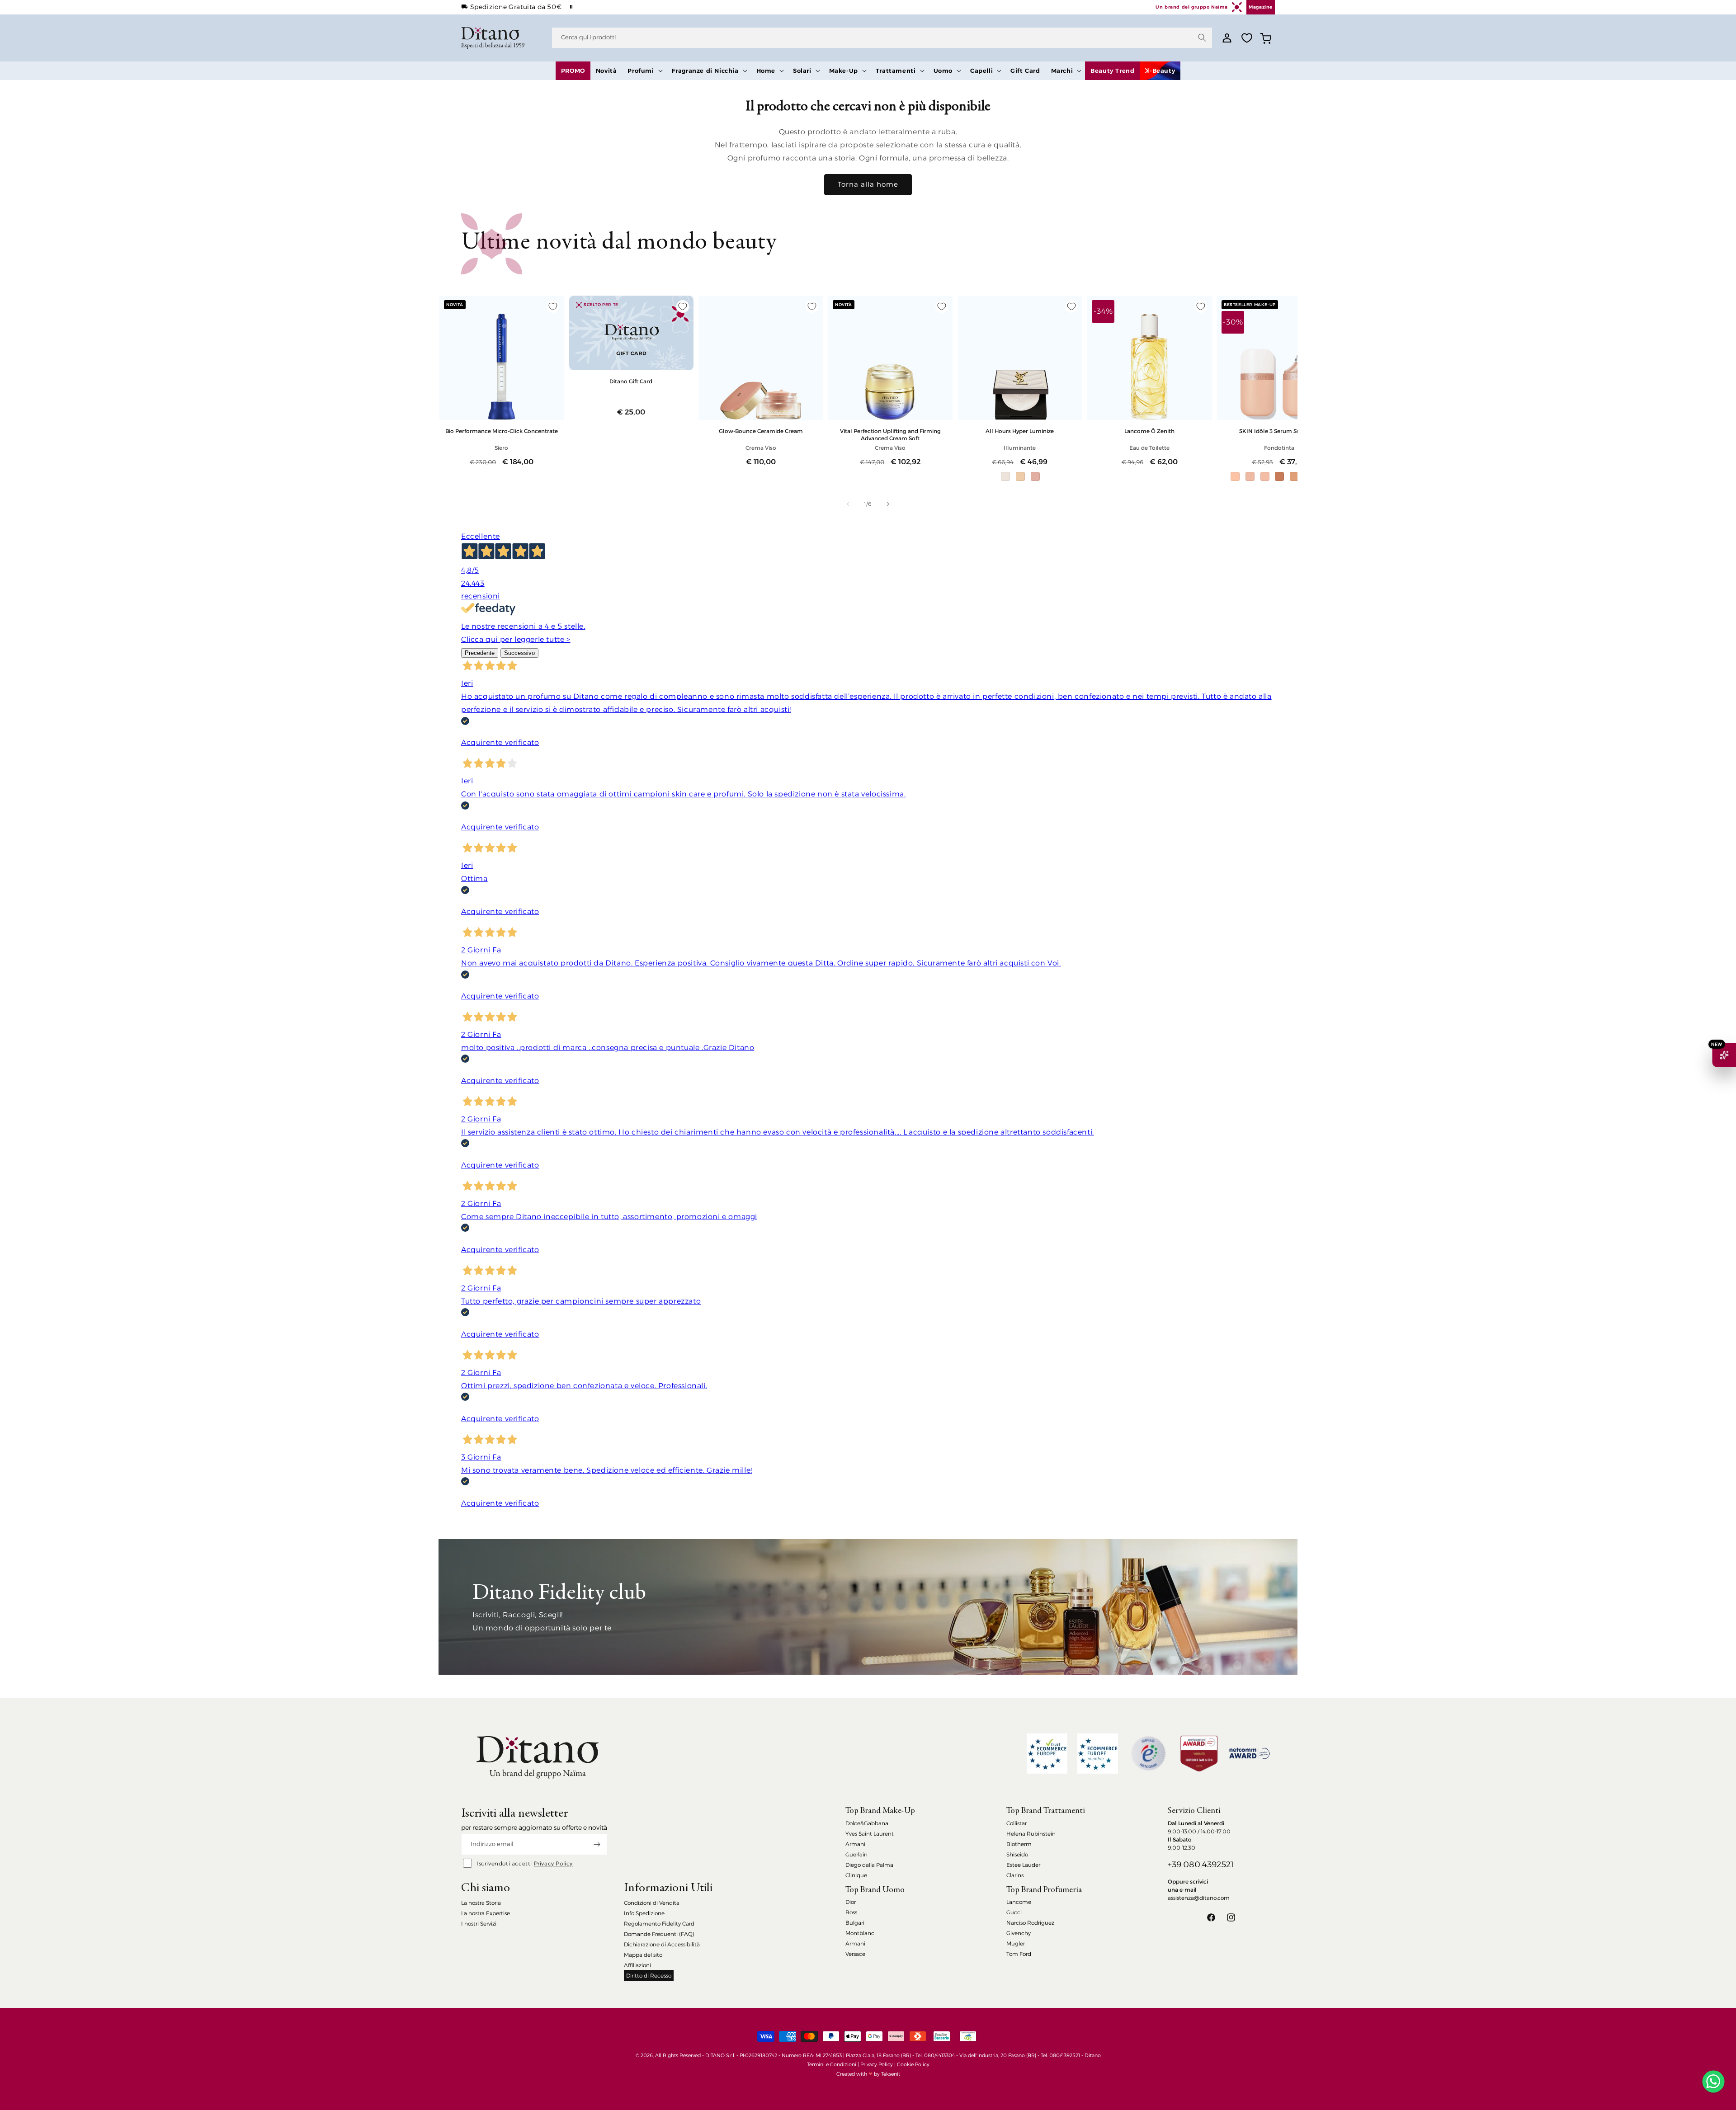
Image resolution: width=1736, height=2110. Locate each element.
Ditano (1093, 2055)
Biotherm (1019, 1844)
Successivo (519, 653)
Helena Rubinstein (1031, 1834)
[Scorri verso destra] (888, 504)
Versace (855, 1954)
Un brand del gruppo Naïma (1191, 7)
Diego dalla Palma (869, 1865)
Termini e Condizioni (832, 2064)
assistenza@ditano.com (1199, 1898)
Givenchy (1019, 1933)
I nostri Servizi (479, 1924)
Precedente (480, 653)
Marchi (1062, 71)
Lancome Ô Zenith (1149, 431)
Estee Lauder (1023, 1865)
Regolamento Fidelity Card (659, 1924)
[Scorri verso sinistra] (848, 504)
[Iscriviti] (597, 1844)
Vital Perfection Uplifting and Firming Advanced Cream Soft (890, 434)
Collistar (1017, 1823)
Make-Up (844, 71)
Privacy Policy (553, 1863)
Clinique (856, 1875)
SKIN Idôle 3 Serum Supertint (1279, 431)
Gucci (1014, 1912)
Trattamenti (896, 71)
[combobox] (882, 38)
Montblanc (860, 1933)
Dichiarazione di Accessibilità (662, 1944)
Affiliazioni (637, 1965)
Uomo (943, 71)
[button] (644, 71)
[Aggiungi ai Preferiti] (553, 306)
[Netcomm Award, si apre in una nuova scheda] (1199, 1754)
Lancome (1019, 1902)
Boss (851, 1912)
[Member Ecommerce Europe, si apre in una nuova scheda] (1098, 1754)
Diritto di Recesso (649, 1976)
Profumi (641, 71)
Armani (855, 1844)
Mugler (1016, 1943)
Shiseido (1017, 1854)
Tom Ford (1019, 1954)
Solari (802, 71)
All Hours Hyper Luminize (1020, 431)
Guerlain (856, 1854)
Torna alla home (868, 184)
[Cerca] (1202, 38)
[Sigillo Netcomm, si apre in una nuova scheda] (1148, 1753)
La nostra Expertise (486, 1913)
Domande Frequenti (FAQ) (659, 1934)
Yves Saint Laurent (870, 1834)
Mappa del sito (643, 1955)
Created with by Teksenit (868, 2074)
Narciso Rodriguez (1030, 1923)
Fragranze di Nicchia (705, 71)
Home (766, 71)
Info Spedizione (644, 1913)
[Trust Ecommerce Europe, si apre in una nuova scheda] (1047, 1754)
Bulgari (855, 1923)
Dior (851, 1902)
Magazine (1261, 7)
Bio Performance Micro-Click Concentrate (502, 431)
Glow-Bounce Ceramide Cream (761, 431)
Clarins (1015, 1875)
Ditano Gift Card (631, 381)
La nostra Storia (481, 1903)
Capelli (981, 71)
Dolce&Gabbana (867, 1823)
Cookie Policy (913, 2064)
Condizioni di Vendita (652, 1903)
